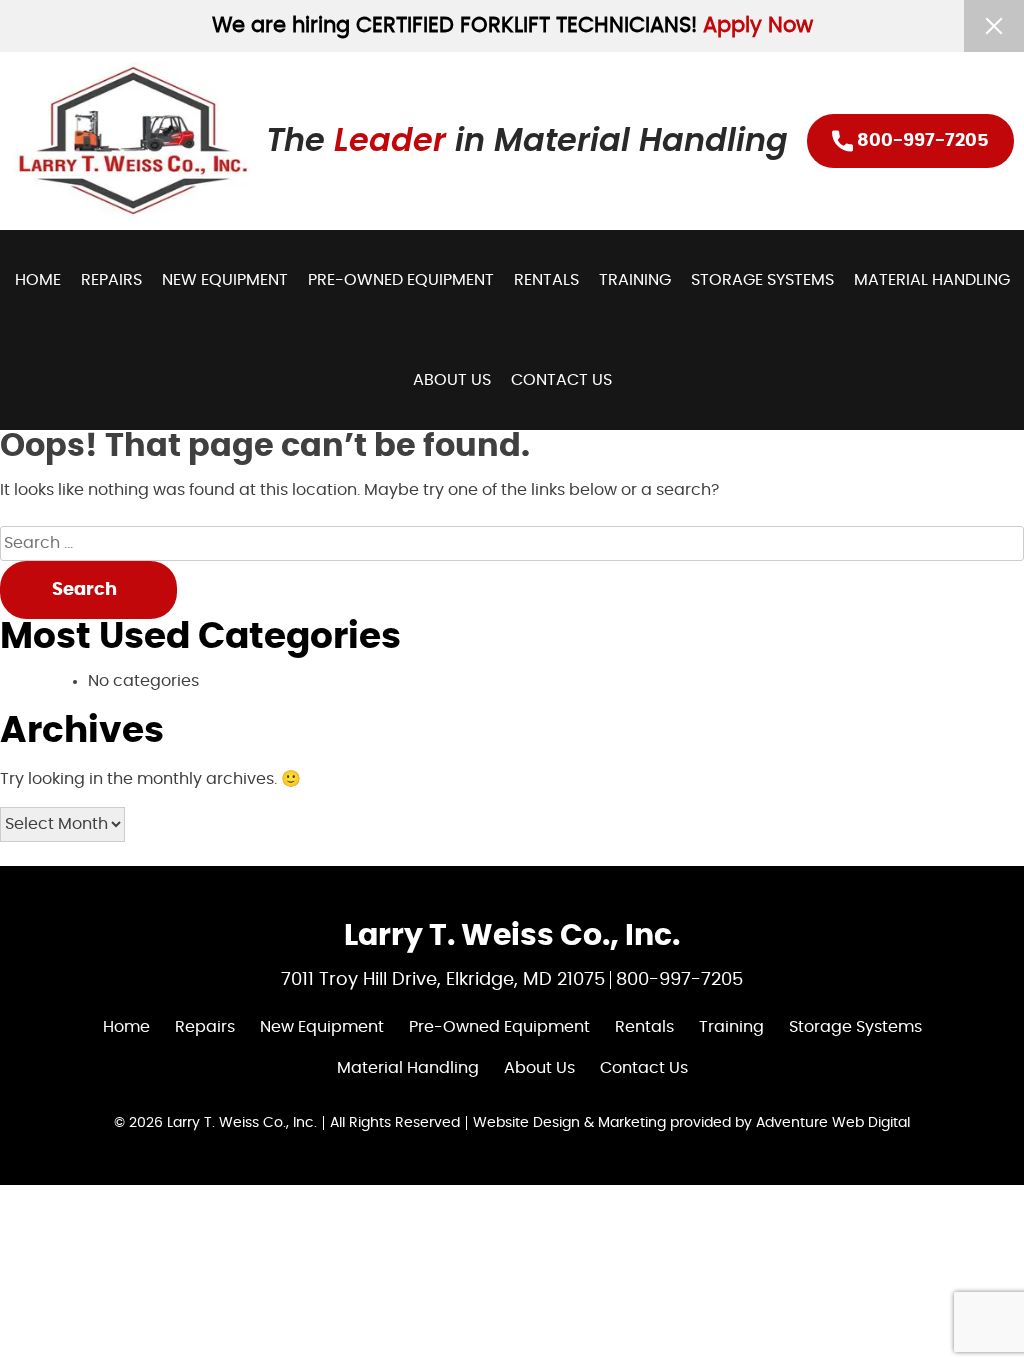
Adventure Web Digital (833, 1123)
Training (635, 280)
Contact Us (561, 380)
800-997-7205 (921, 141)
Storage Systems (762, 280)
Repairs (111, 280)
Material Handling (932, 280)
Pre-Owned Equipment (401, 280)
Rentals (546, 280)
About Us (452, 380)
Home (38, 280)
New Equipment (225, 280)
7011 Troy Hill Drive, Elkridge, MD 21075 (443, 980)
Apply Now (758, 25)
